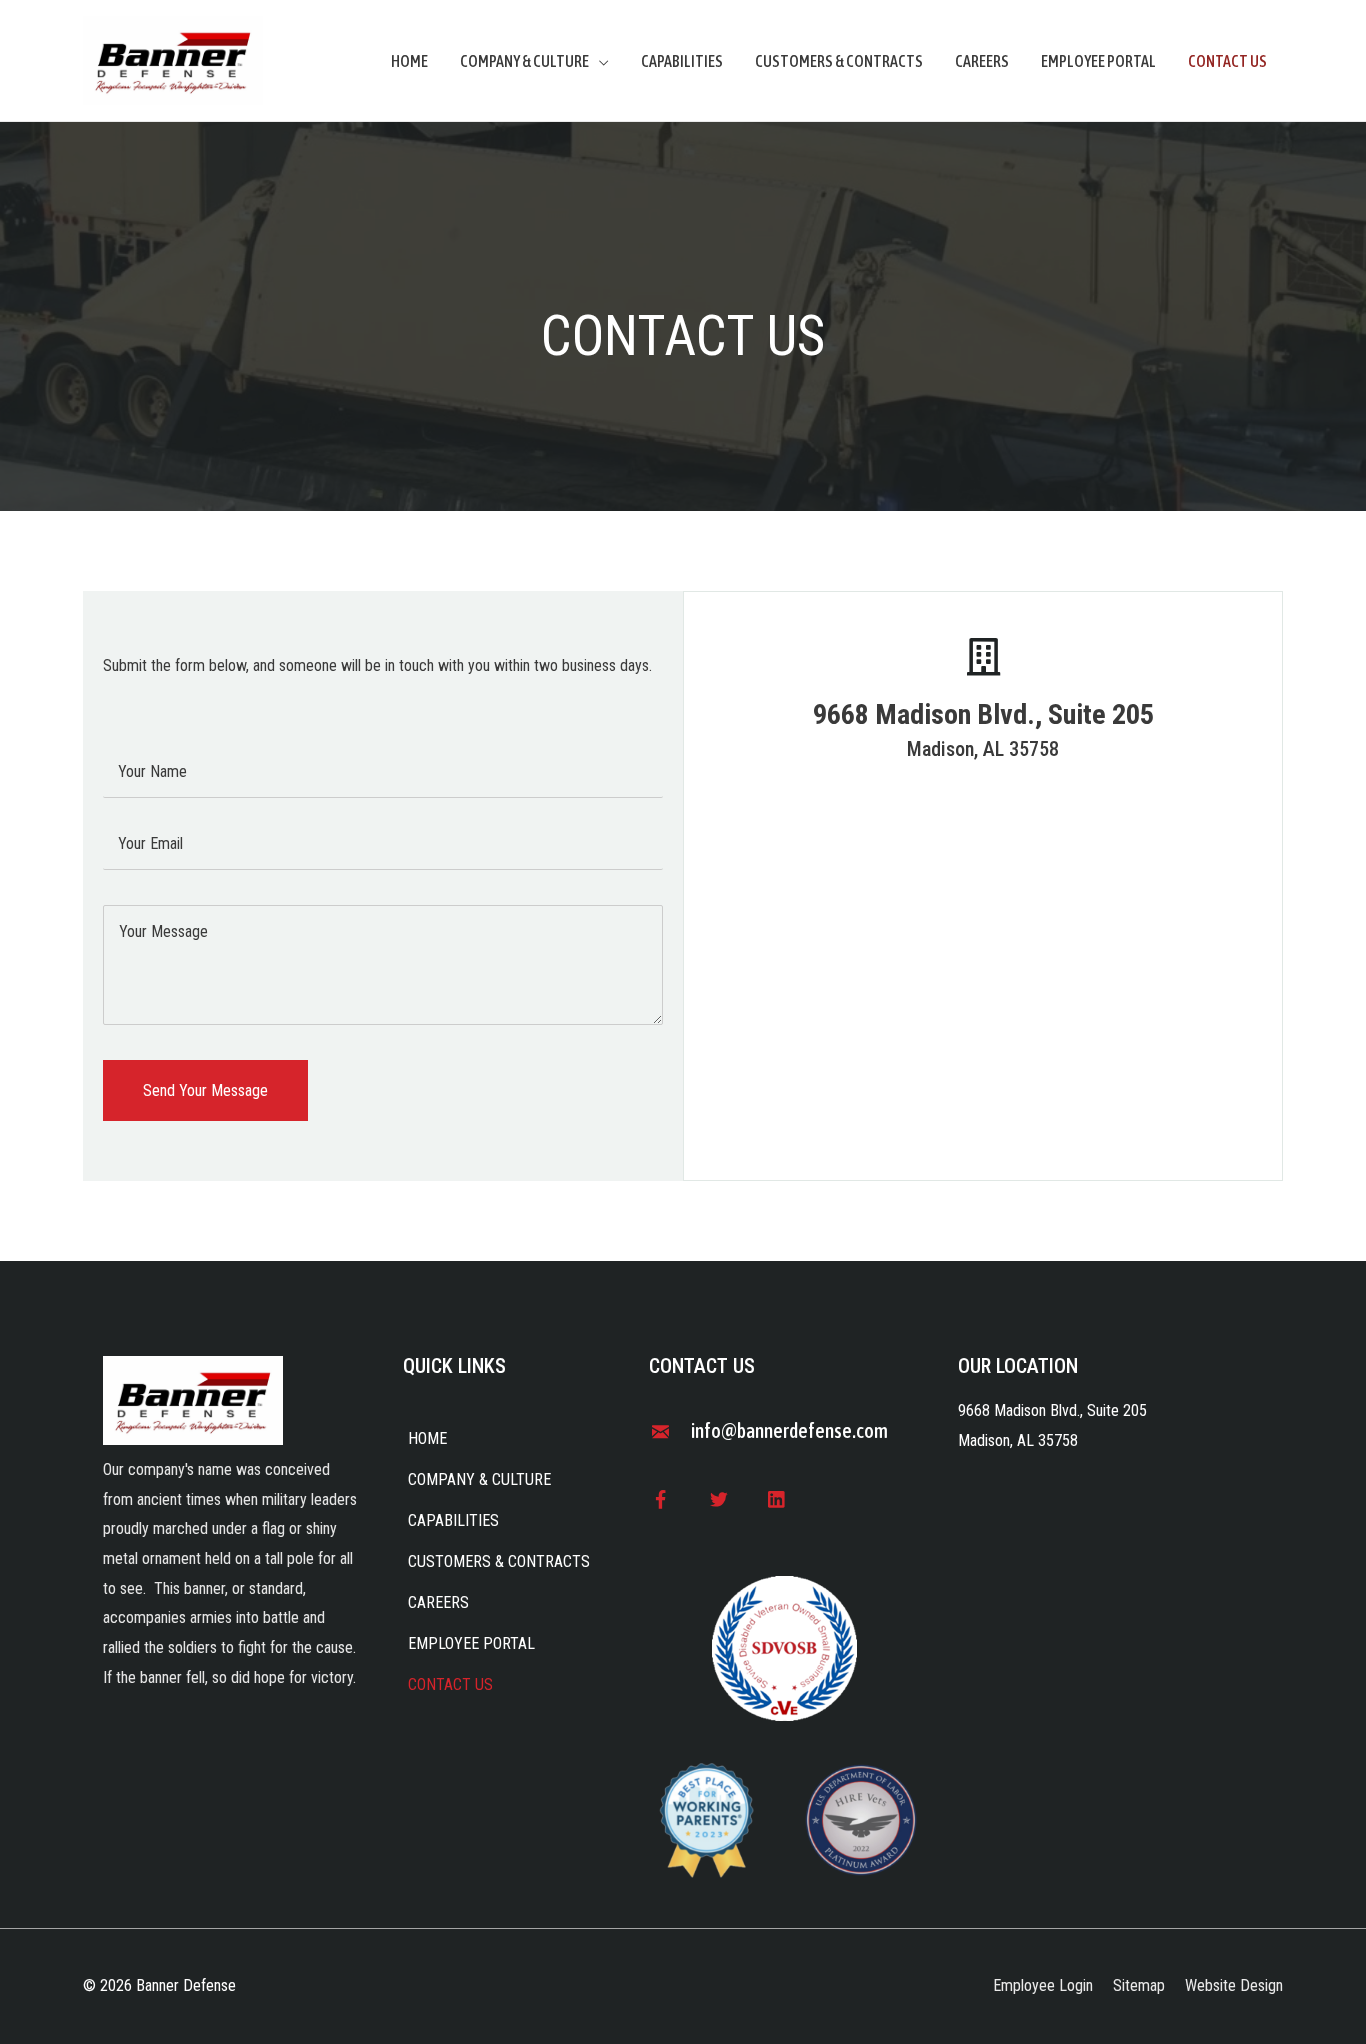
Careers (982, 61)
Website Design (1234, 1985)
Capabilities (682, 61)
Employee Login (1043, 1985)
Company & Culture (524, 61)
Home (409, 61)
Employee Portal (1098, 61)
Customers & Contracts (839, 61)
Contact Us (1227, 61)
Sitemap (1139, 1985)
